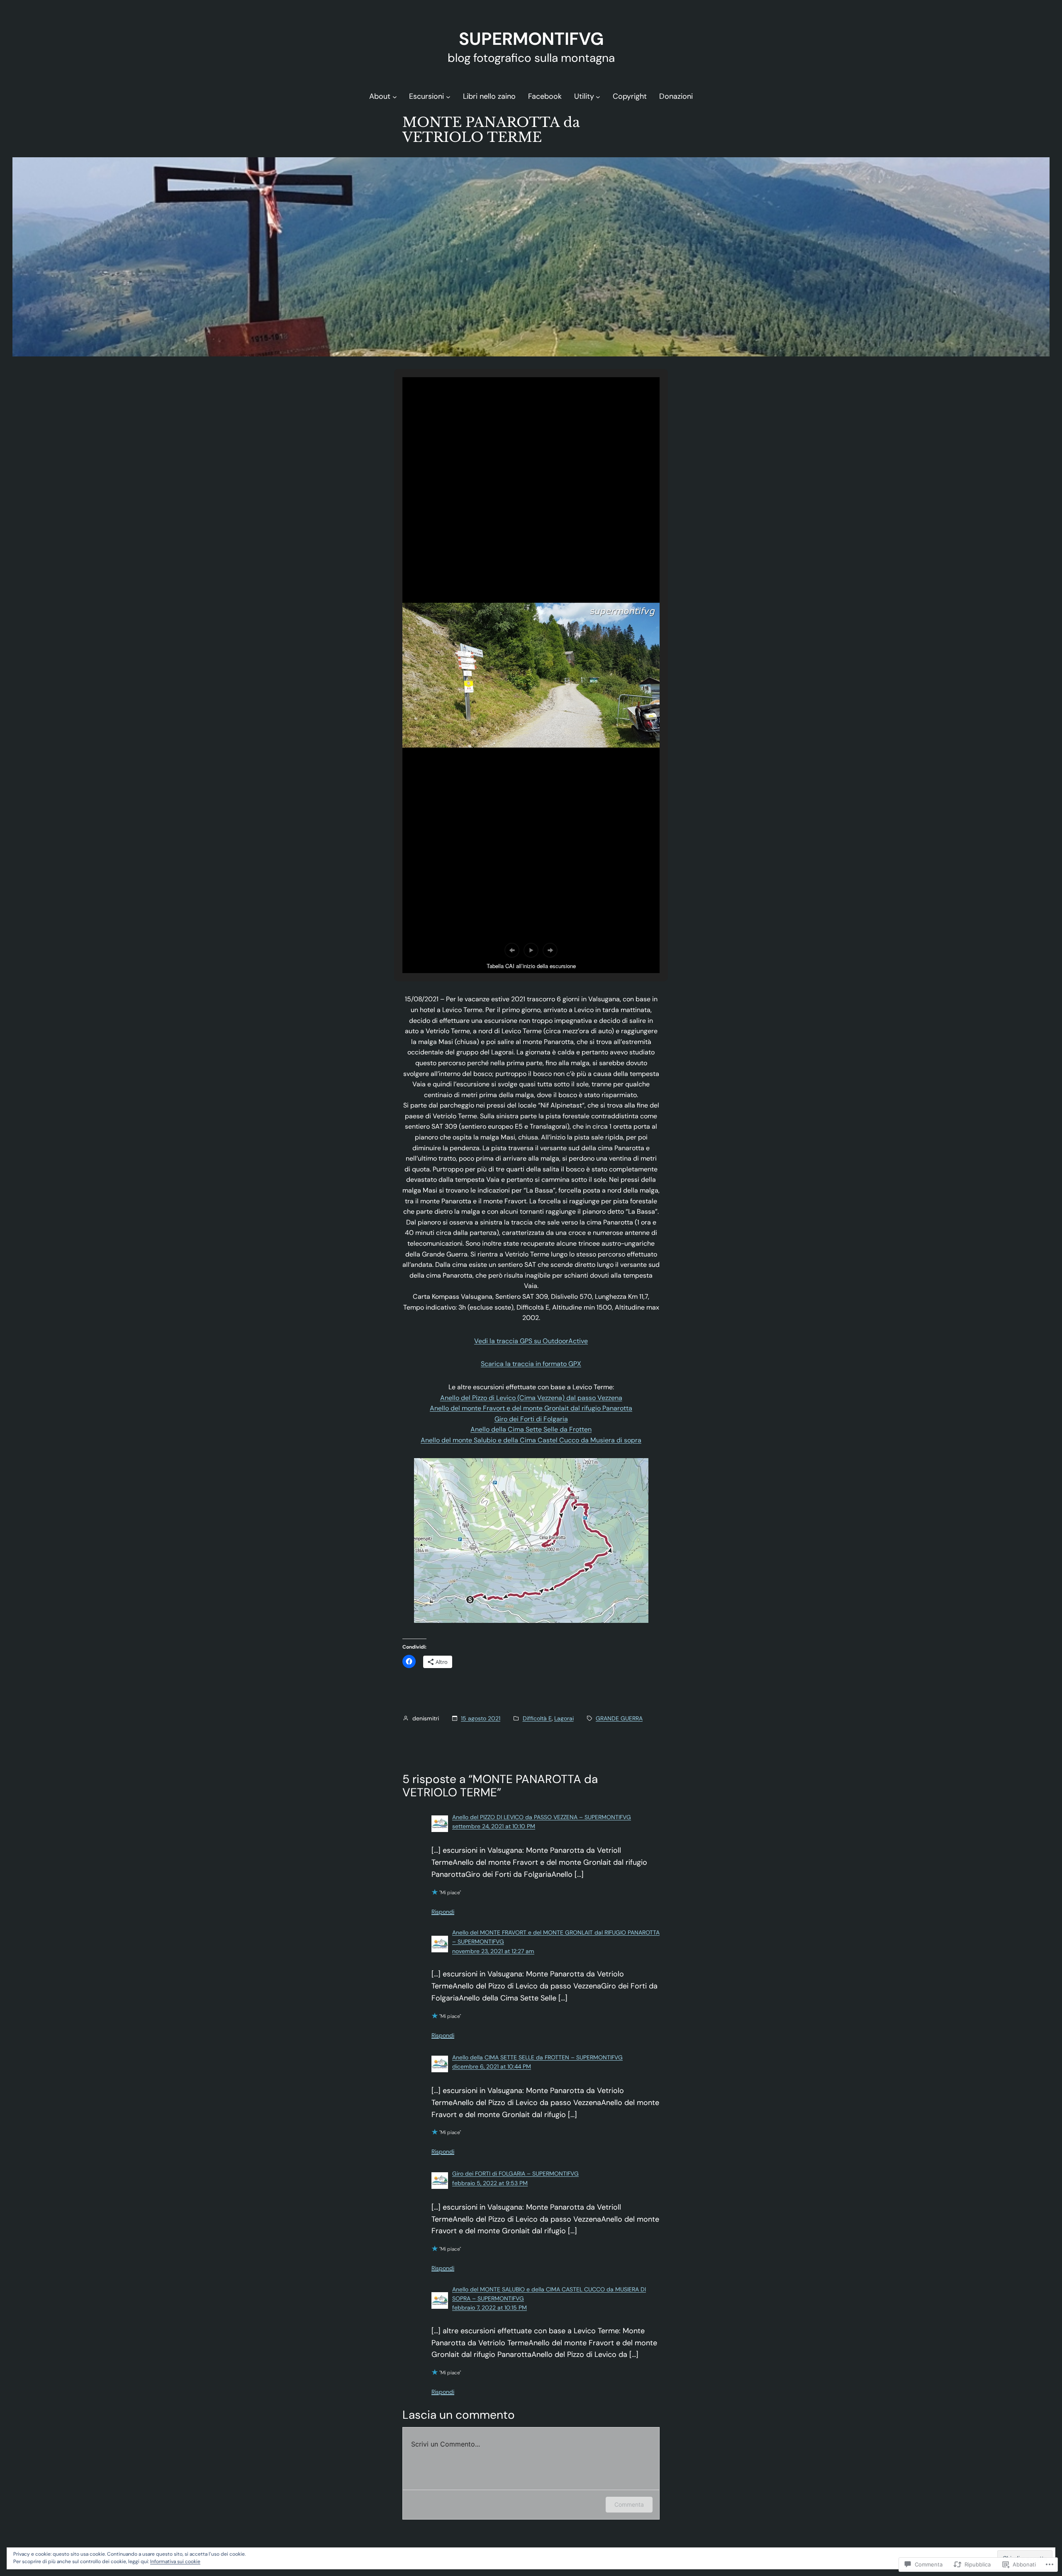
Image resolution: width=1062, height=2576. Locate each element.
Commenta (629, 2504)
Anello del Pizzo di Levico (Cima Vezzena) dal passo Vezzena (531, 1398)
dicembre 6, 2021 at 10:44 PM (492, 2066)
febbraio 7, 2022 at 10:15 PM (490, 2308)
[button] (512, 950)
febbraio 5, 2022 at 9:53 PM (490, 2183)
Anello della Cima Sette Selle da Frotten (531, 1429)
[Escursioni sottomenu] (448, 96)
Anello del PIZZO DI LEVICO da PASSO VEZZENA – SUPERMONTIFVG (542, 1817)
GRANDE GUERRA (619, 1718)
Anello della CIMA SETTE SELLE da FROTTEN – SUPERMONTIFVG (537, 2057)
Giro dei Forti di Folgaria (531, 1419)
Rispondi (443, 1912)
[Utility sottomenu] (598, 96)
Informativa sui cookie (175, 2561)
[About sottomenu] (395, 96)
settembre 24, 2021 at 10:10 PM (494, 1826)
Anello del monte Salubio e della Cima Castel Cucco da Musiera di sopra (531, 1440)
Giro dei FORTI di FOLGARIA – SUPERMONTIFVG (515, 2173)
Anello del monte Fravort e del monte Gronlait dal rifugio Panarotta (531, 1408)
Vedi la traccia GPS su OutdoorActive (531, 1341)
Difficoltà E (537, 1718)
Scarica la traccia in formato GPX (531, 1364)
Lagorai (564, 1718)
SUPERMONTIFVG (531, 39)
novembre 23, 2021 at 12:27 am (493, 1951)
